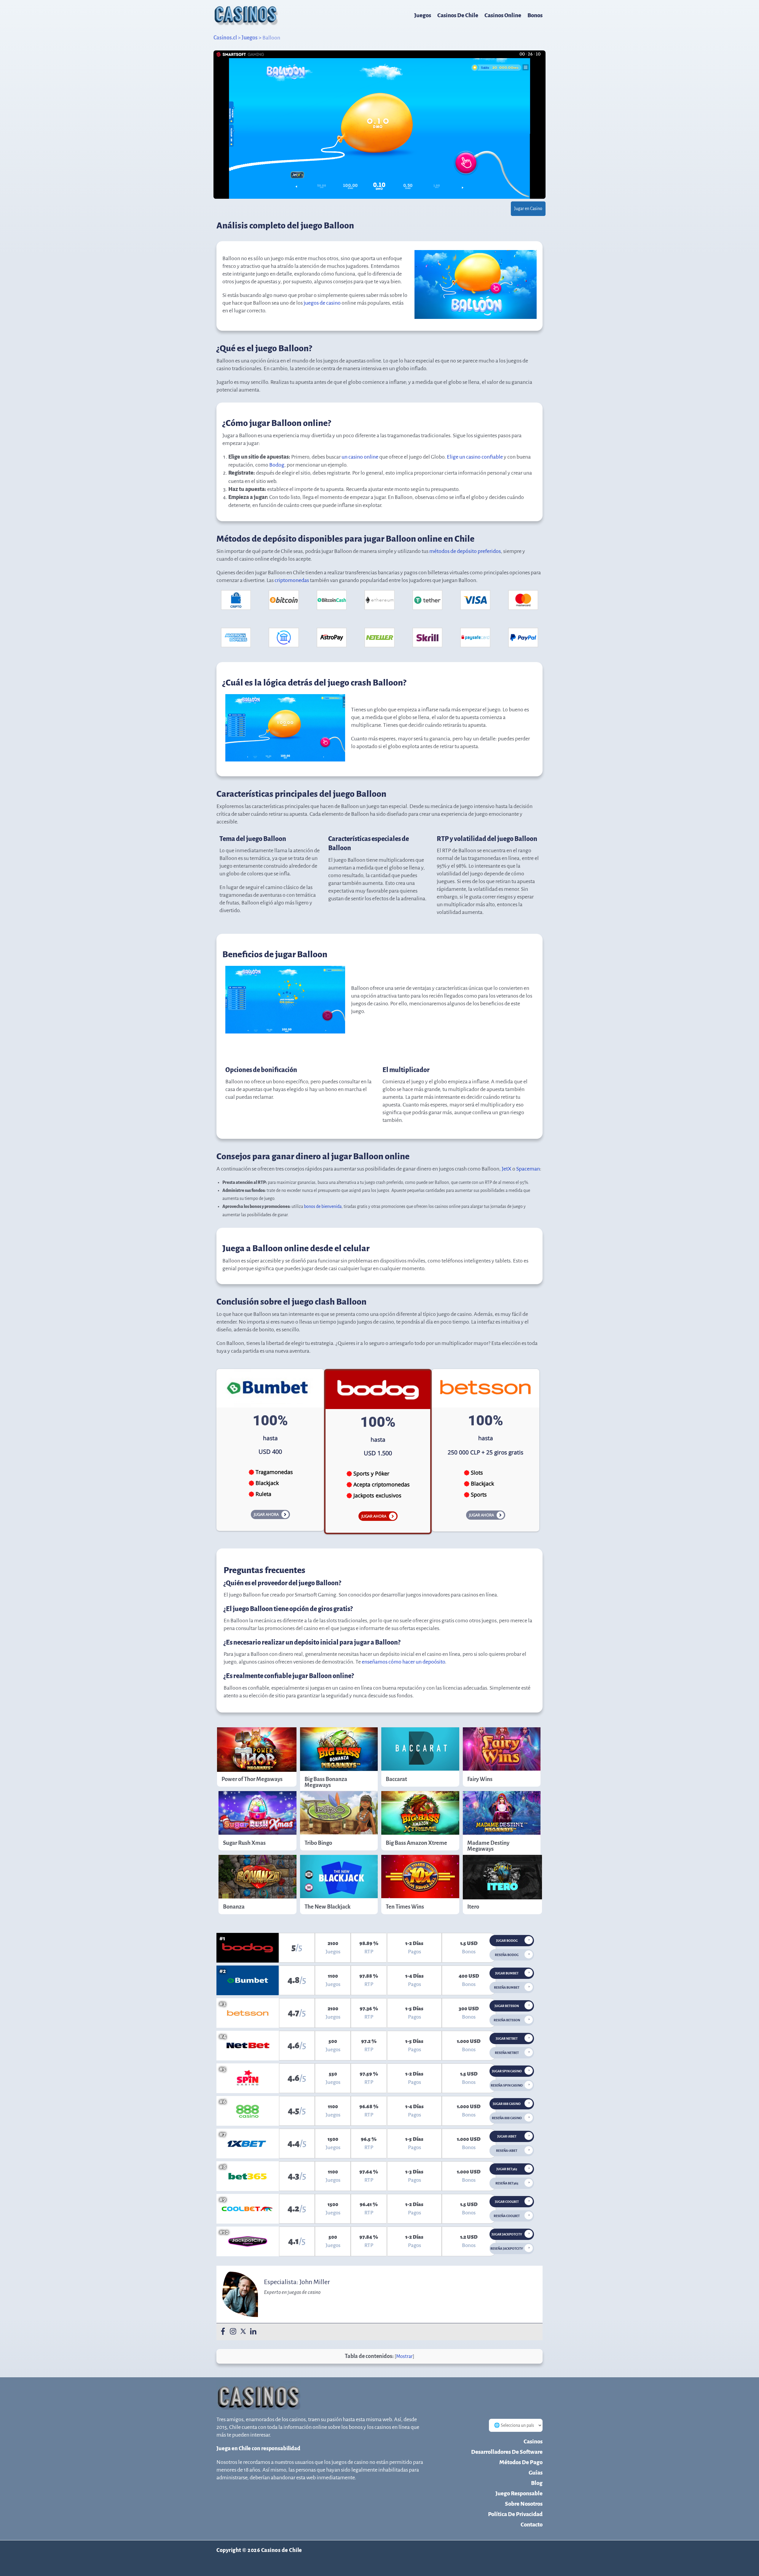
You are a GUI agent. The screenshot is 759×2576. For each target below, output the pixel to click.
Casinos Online (503, 15)
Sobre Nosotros (524, 2504)
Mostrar (404, 2356)
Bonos (535, 15)
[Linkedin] (253, 2332)
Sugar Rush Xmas (244, 1843)
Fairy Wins (480, 1779)
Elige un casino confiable (475, 457)
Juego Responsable (519, 2493)
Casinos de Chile (458, 15)
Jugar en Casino (528, 209)
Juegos (423, 15)
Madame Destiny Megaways (488, 1846)
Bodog (277, 465)
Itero (473, 1907)
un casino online (360, 457)
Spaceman (528, 1169)
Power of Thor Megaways (252, 1779)
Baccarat (396, 1779)
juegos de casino (322, 303)
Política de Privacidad (515, 2514)
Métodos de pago (521, 2462)
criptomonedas (292, 580)
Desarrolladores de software (507, 2452)
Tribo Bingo (318, 1843)
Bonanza (234, 1907)
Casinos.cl (225, 38)
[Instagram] (233, 2332)
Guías (536, 2473)
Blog (537, 2483)
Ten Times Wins (405, 1907)
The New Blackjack (327, 1907)
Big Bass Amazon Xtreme (416, 1843)
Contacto (532, 2525)
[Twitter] (243, 2332)
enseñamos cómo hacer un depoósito (403, 1662)
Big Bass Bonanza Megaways (326, 1782)
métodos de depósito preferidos (465, 551)
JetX (507, 1169)
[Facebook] (223, 2332)
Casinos (533, 2441)
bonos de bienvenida (323, 1206)
